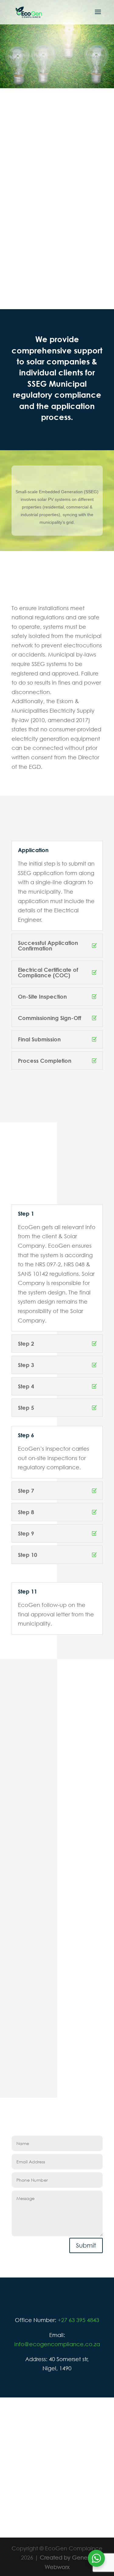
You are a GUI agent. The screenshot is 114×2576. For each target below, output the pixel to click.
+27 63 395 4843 (78, 2320)
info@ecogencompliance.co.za (57, 2344)
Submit (86, 2245)
